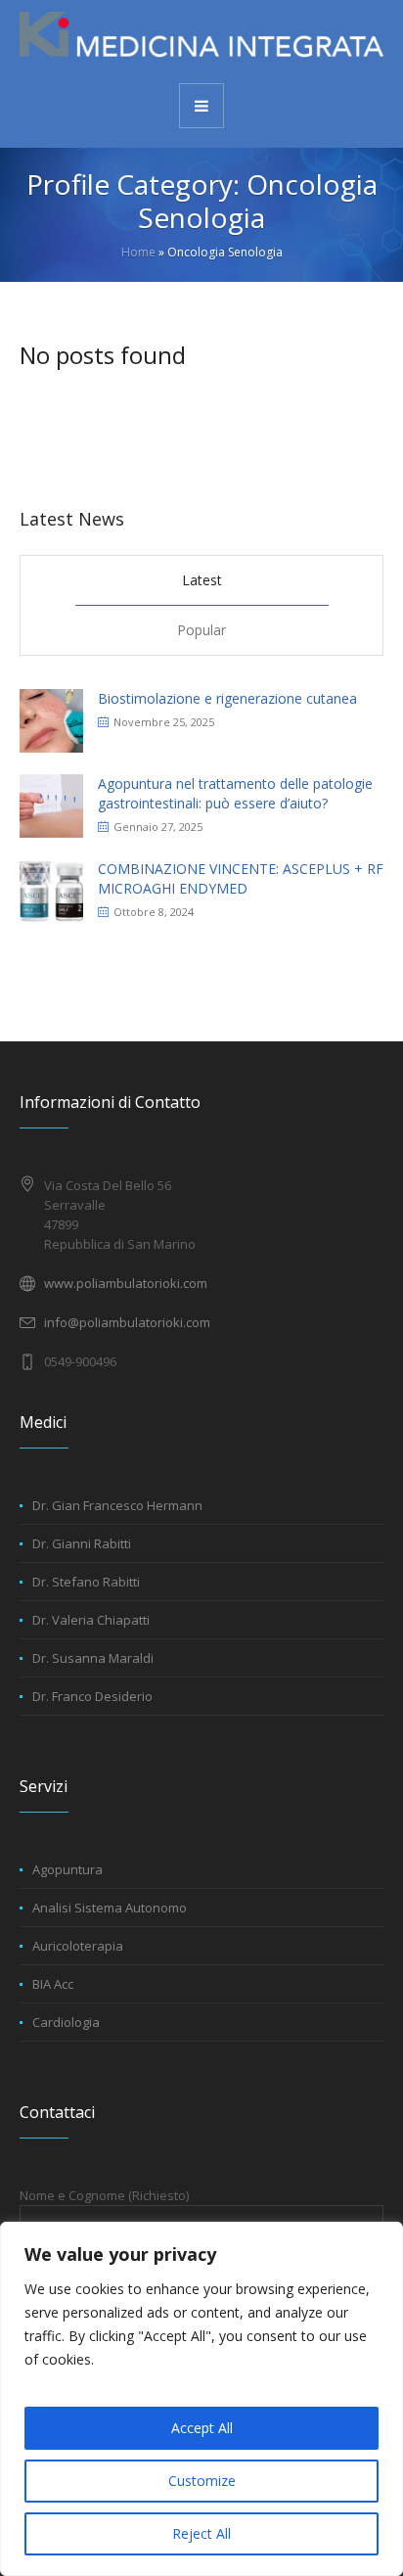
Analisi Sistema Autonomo (110, 1908)
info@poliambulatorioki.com (127, 1322)
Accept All (202, 2428)
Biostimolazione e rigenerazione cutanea (227, 698)
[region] (201, 2399)
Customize (202, 2481)
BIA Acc (53, 1984)
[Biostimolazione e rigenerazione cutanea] (51, 719)
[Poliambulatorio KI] (201, 40)
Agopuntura (67, 1869)
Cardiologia (66, 2022)
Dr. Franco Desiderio (92, 1696)
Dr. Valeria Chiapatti (91, 1620)
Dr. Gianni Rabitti (82, 1543)
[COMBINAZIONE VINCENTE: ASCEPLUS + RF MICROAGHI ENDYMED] (51, 889)
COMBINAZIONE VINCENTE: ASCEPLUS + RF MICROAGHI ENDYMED (241, 878)
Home (138, 252)
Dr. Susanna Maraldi (93, 1658)
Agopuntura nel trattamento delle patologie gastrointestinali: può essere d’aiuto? (235, 793)
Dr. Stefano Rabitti (86, 1582)
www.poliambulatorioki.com (126, 1283)
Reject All (201, 2533)
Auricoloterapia (78, 1946)
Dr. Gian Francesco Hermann (117, 1505)
